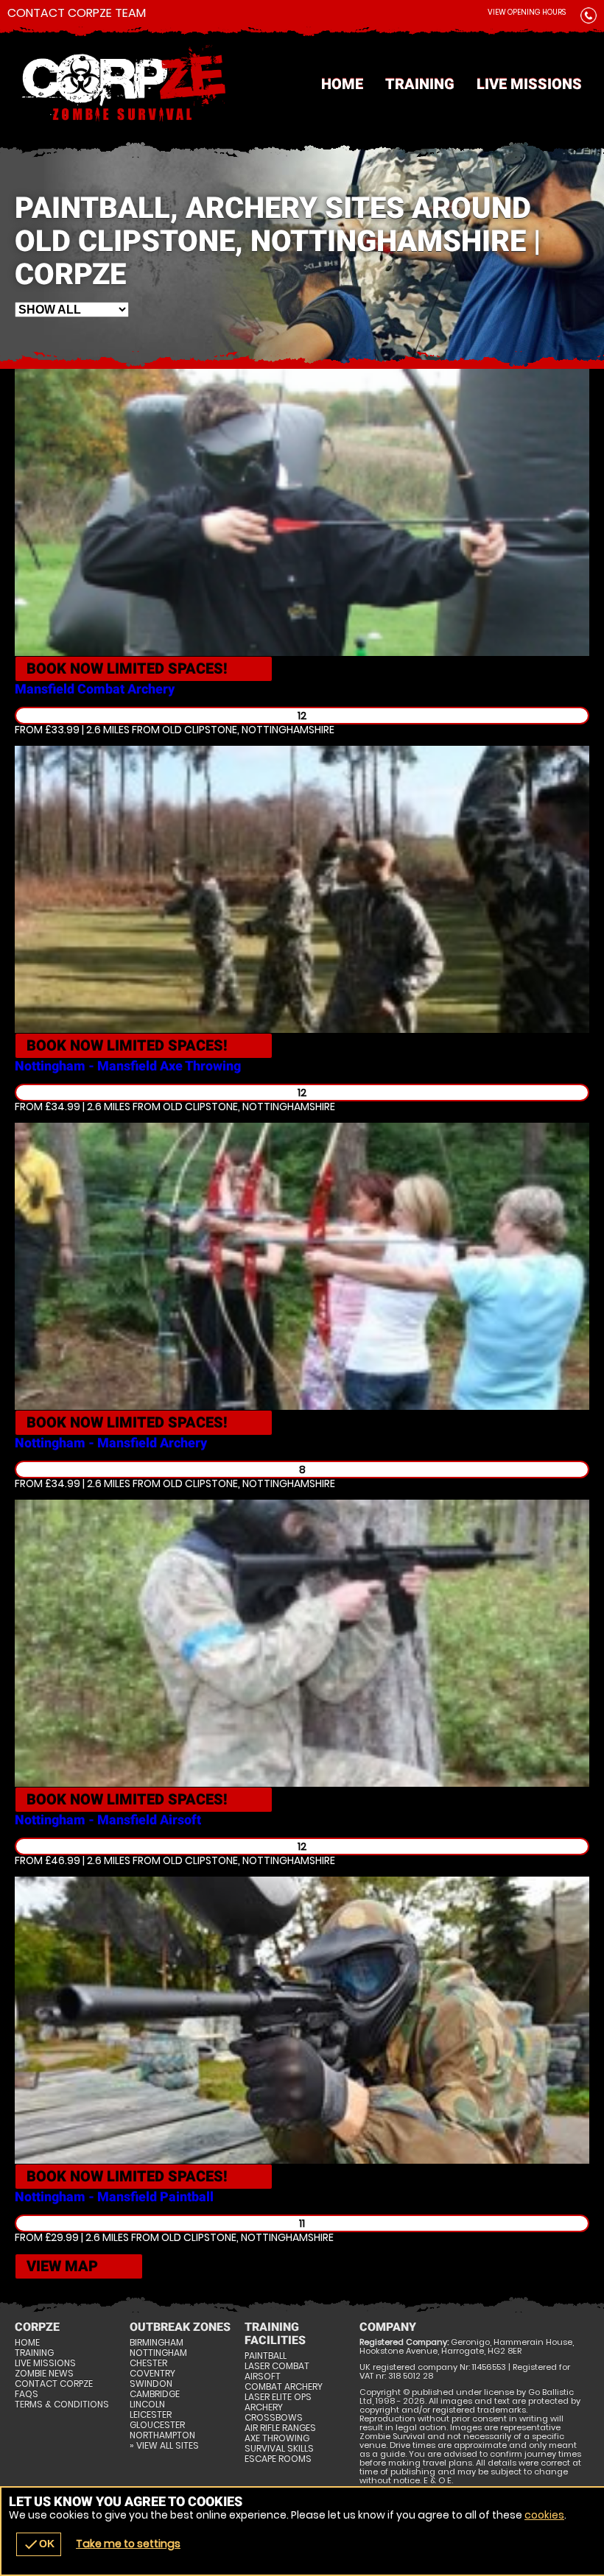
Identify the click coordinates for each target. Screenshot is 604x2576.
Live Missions (529, 84)
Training (420, 84)
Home (342, 84)
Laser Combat (277, 2366)
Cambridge (155, 2394)
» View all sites (164, 2446)
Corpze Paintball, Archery (302, 85)
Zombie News (44, 2374)
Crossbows (274, 2418)
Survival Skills (279, 2449)
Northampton (162, 2435)
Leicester (151, 2415)
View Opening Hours (527, 12)
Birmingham (157, 2343)
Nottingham (158, 2353)
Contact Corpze (54, 2384)
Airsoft (263, 2376)
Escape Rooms (278, 2459)
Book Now (127, 668)
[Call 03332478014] (589, 18)
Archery (264, 2407)
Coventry (152, 2374)
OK (39, 2544)
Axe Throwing (277, 2438)
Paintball (266, 2356)
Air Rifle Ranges (280, 2428)
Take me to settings (128, 2544)
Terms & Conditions (62, 2404)
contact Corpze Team (77, 13)
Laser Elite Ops (278, 2397)
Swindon (151, 2384)
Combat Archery (284, 2387)
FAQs (27, 2394)
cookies (544, 2515)
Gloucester (157, 2425)
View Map (62, 2266)
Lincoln (147, 2404)
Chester (148, 2363)
